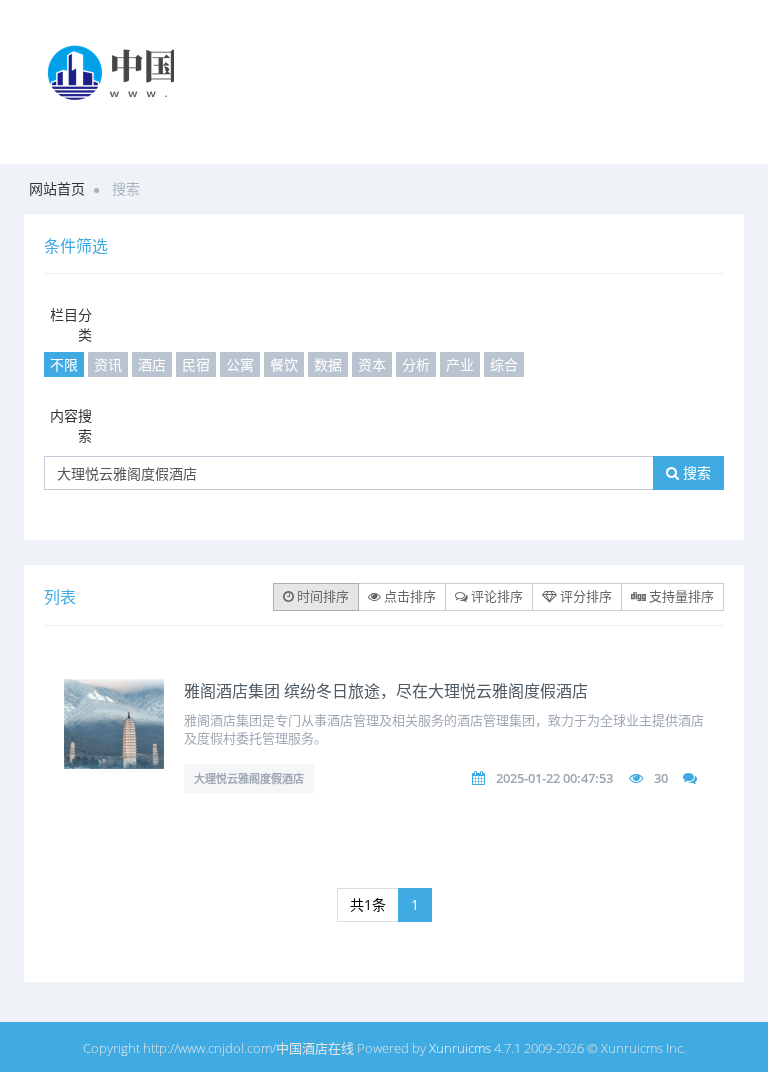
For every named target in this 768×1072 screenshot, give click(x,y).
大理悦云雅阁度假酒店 (249, 778)
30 (661, 778)
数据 (328, 364)
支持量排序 (680, 596)
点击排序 (408, 596)
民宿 (196, 364)
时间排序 (321, 596)
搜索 (695, 472)
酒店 (152, 364)
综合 (504, 364)
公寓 (240, 364)
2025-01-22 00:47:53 (554, 778)
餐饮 (284, 364)
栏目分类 (71, 324)
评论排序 (495, 596)
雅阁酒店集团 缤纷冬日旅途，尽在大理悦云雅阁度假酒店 (386, 691)
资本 (372, 364)
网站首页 (57, 188)
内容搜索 (71, 425)
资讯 (108, 364)
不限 (64, 364)
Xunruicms (460, 1048)
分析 (416, 364)
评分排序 (584, 596)
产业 (460, 364)
